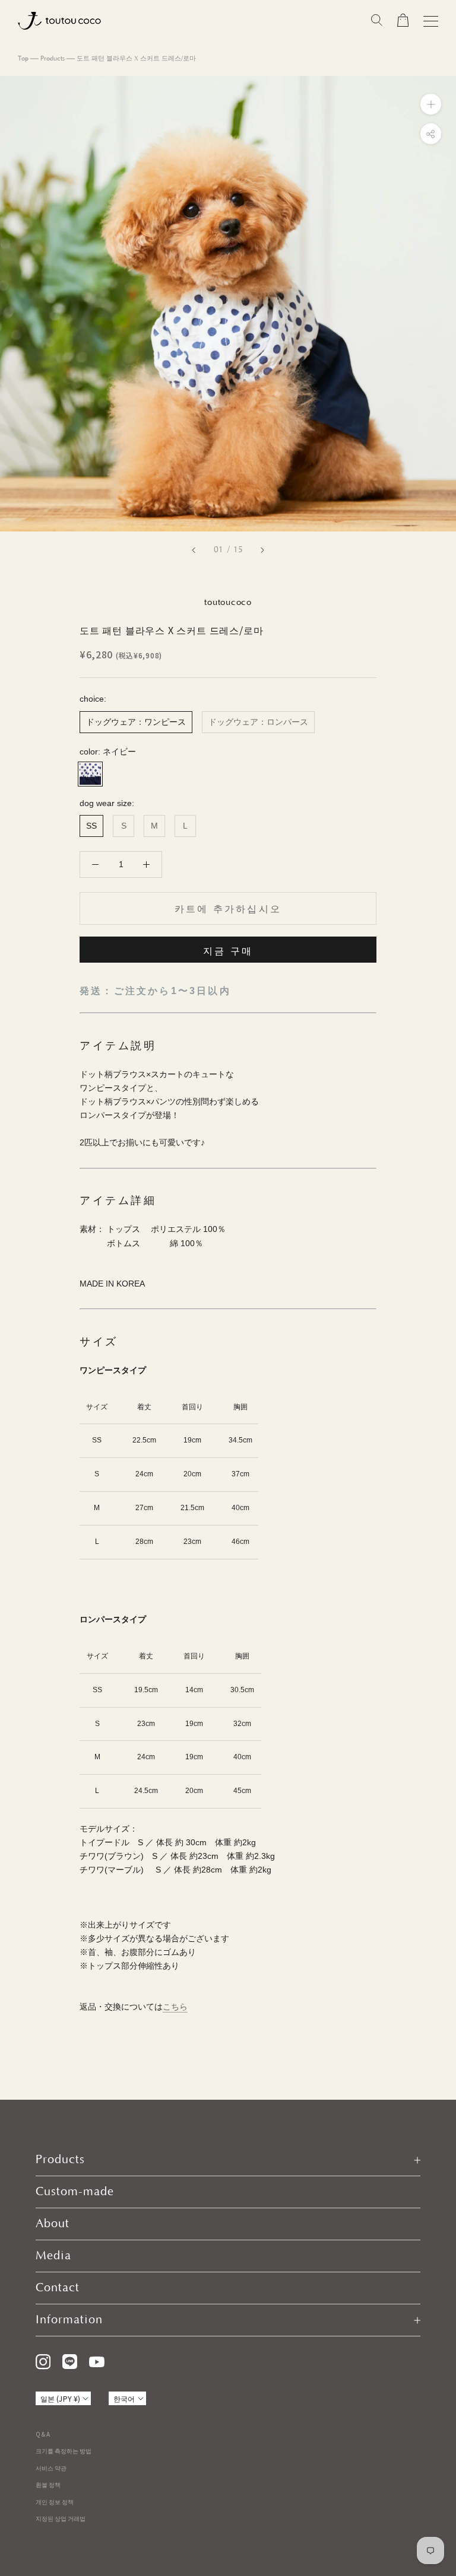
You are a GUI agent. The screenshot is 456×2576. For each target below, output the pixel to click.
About (53, 2224)
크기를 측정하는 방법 (64, 2451)
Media (53, 2256)
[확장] (431, 104)
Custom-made (75, 2192)
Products (53, 59)
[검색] (377, 21)
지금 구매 (228, 951)
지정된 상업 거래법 (61, 2518)
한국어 (124, 2398)
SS (91, 826)
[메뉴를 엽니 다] (431, 21)
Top (23, 59)
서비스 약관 (51, 2468)
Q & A (43, 2434)
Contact (58, 2288)
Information (69, 2320)
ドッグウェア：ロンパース (258, 722)
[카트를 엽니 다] (403, 21)
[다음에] (262, 550)
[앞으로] (194, 550)
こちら (175, 2007)
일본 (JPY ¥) (60, 2398)
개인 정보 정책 (55, 2502)
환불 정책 (48, 2484)
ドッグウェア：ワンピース (136, 722)
